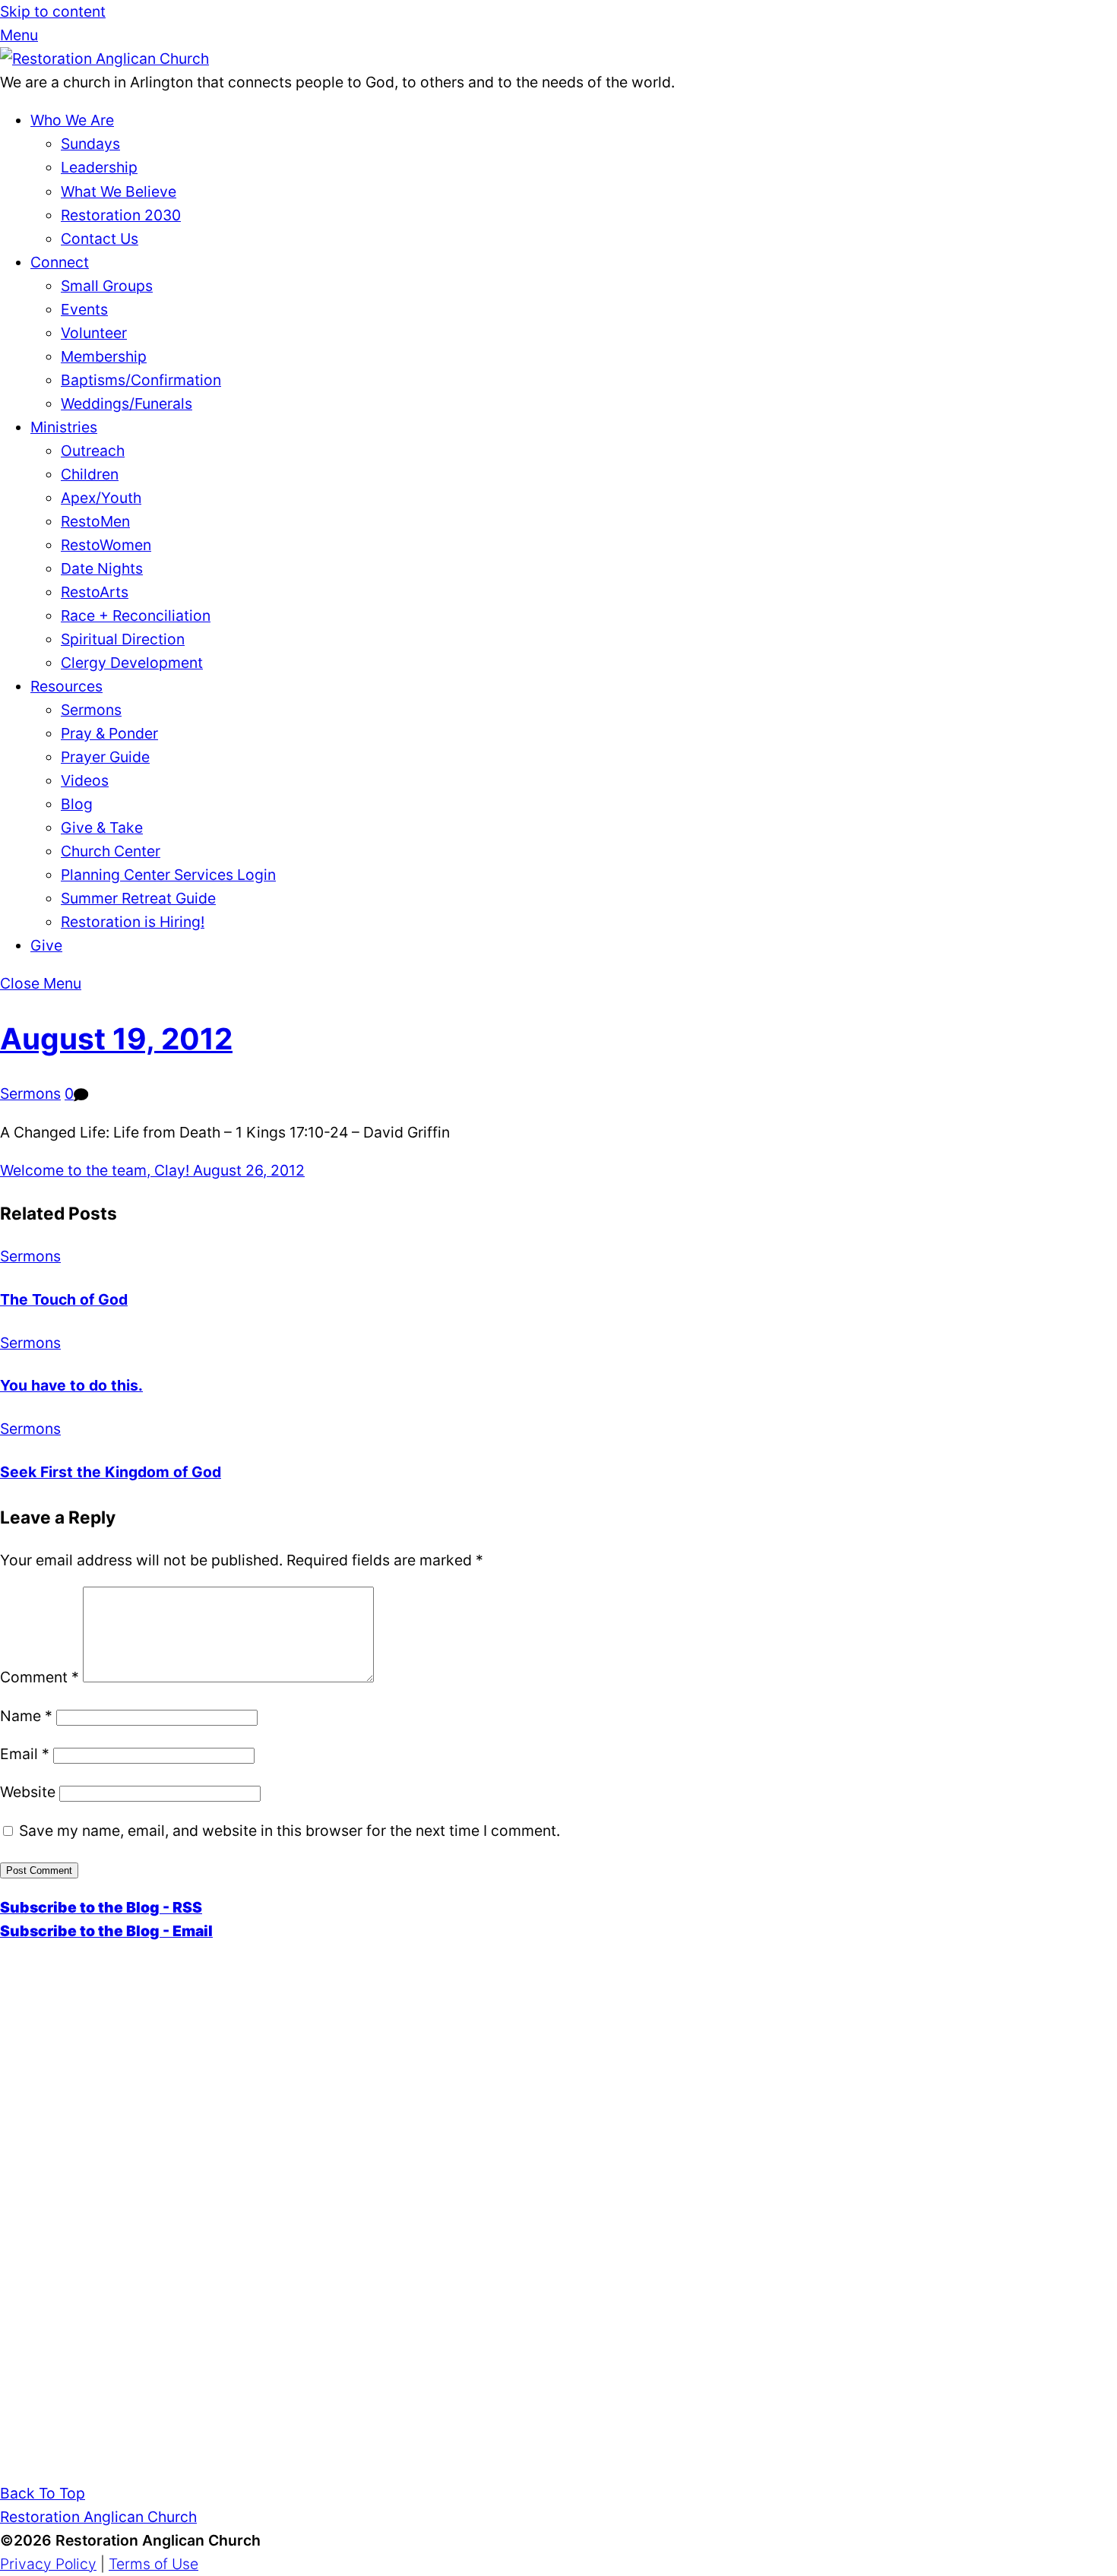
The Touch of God (64, 1299)
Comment (40, 1677)
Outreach (93, 451)
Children (90, 474)
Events (84, 309)
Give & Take (102, 828)
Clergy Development (132, 663)
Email (25, 1754)
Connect (60, 262)
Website (28, 1792)
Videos (85, 780)
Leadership (99, 167)
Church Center (111, 851)
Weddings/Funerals (127, 403)
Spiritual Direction (123, 639)
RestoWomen (106, 545)
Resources (66, 686)
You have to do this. (71, 1385)
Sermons (91, 710)
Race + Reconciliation (136, 616)
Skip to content (53, 11)
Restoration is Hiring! (133, 922)
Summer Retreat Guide (138, 898)
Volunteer (94, 333)
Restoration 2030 (121, 215)
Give (46, 945)
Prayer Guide (105, 757)
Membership (104, 356)
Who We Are (72, 120)
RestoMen (95, 521)
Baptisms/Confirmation (141, 380)
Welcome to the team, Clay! (95, 1170)
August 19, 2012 (116, 1038)
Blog (77, 804)
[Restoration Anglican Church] (104, 59)
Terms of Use (153, 2564)
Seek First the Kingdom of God (111, 1472)
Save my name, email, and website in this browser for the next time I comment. (290, 1831)
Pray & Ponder (109, 733)
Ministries (64, 427)
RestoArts (95, 592)
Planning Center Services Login (168, 875)
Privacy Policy (48, 2564)
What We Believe (119, 191)
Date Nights (102, 568)
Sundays (90, 144)
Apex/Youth (101, 498)
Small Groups (107, 286)
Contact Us (100, 239)
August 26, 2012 (247, 1170)
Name (26, 1716)
